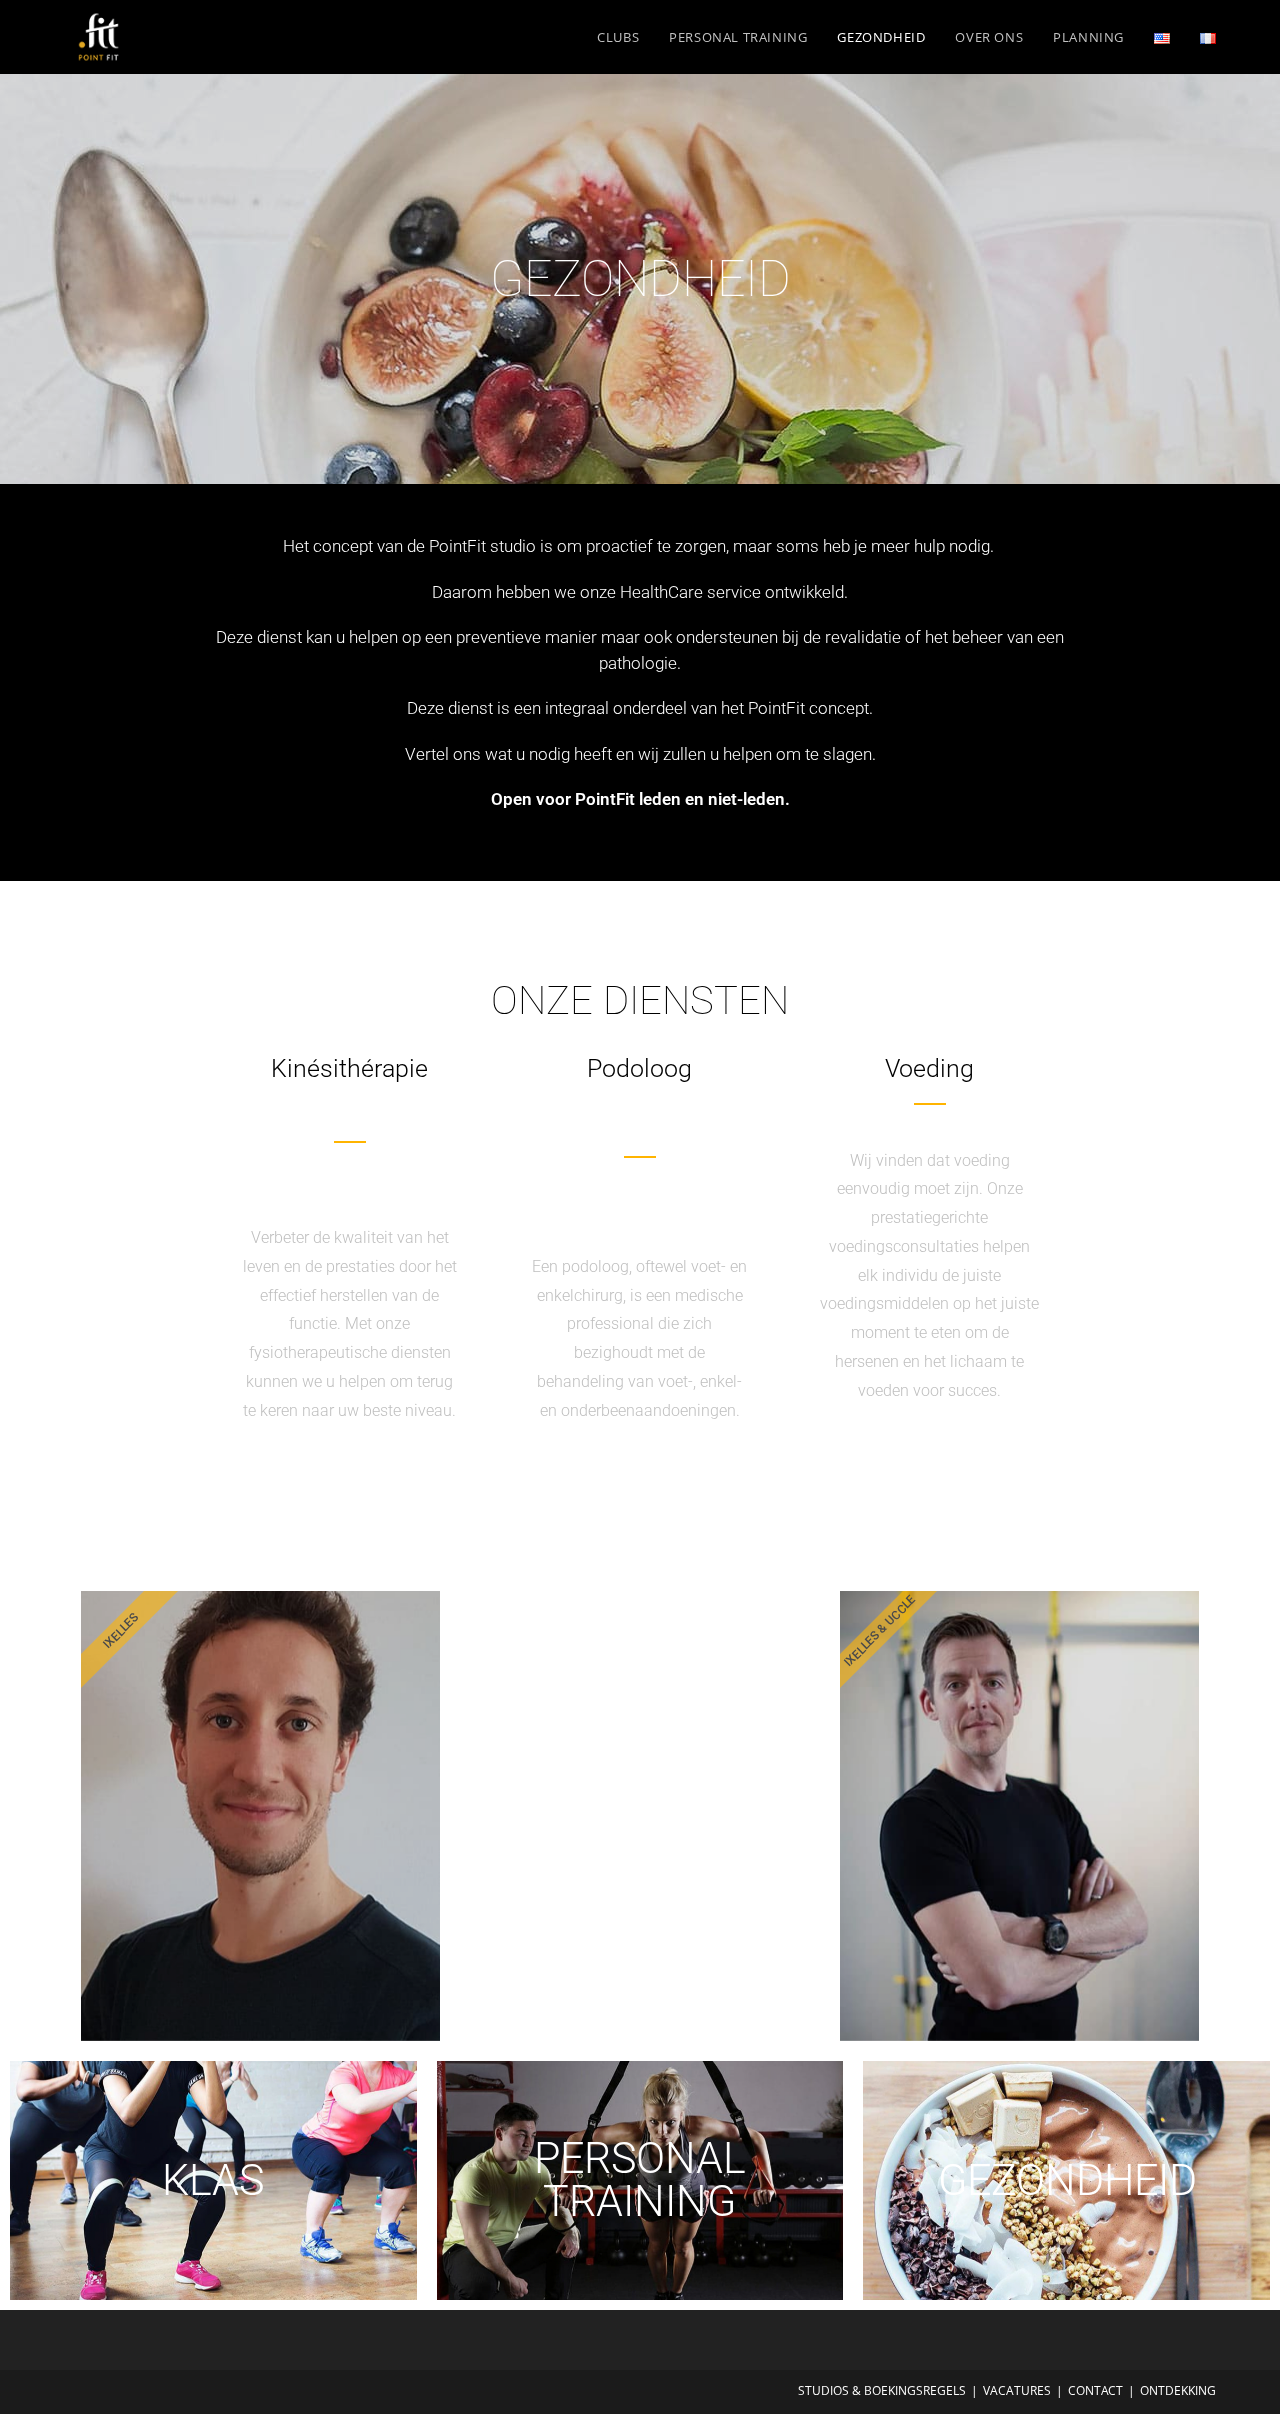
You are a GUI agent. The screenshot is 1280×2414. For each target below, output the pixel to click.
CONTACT (1095, 2390)
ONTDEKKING (1178, 2390)
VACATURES (1017, 2390)
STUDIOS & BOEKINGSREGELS (882, 2390)
